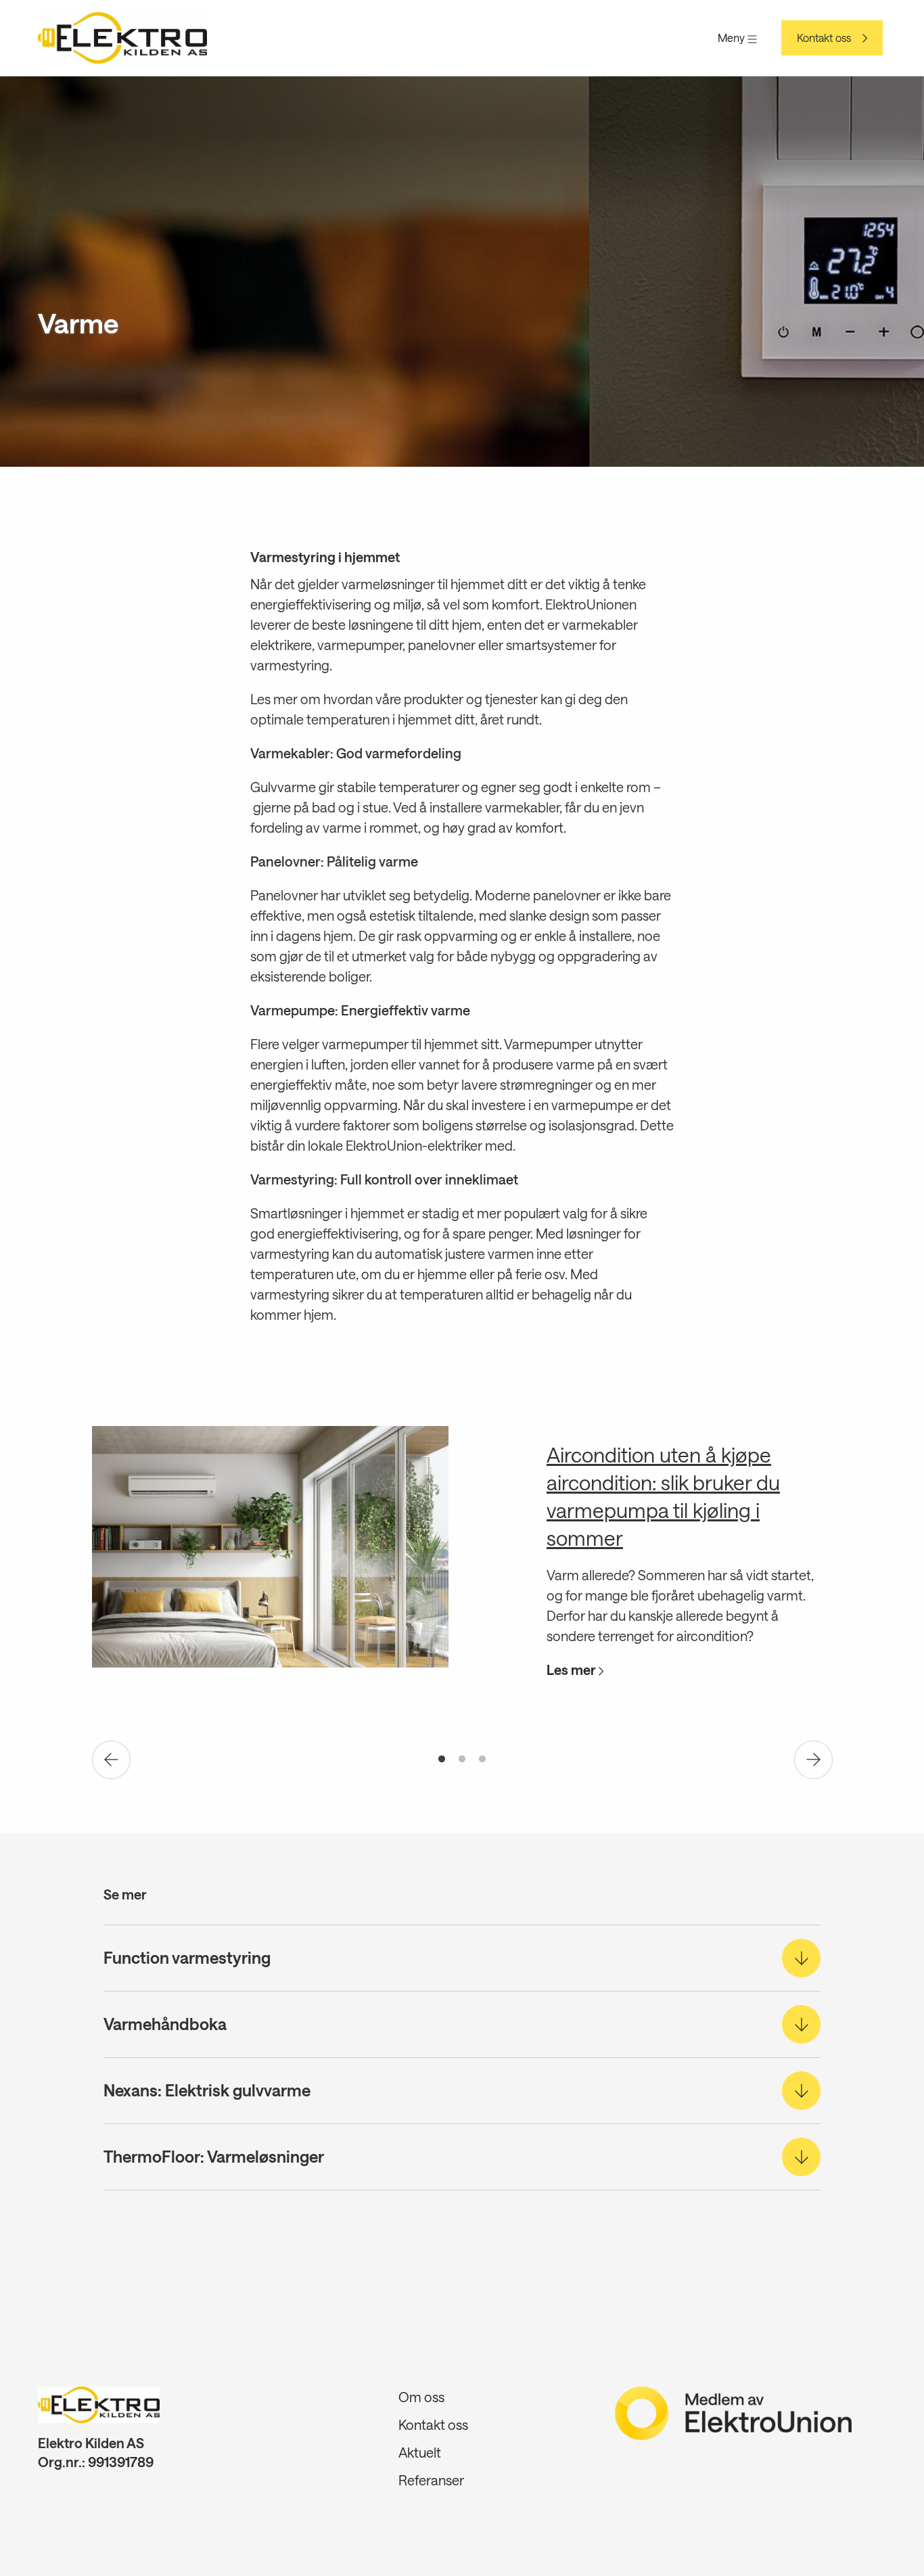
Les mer (573, 1670)
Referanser (431, 2480)
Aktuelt (420, 2452)
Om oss (421, 2397)
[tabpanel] (462, 1567)
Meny (733, 38)
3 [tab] (482, 1759)
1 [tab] (442, 1759)
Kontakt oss (824, 38)
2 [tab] (462, 1759)
